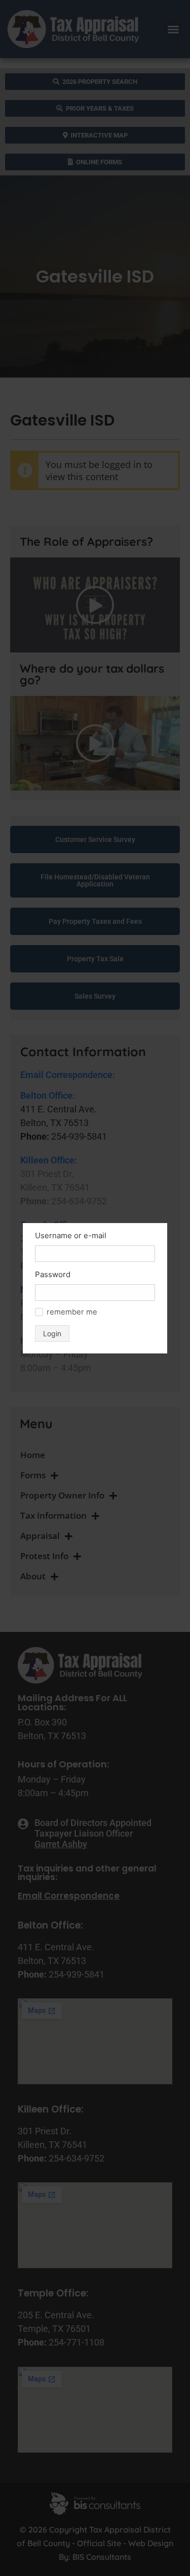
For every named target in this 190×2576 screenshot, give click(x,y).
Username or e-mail (71, 1235)
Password (53, 1274)
